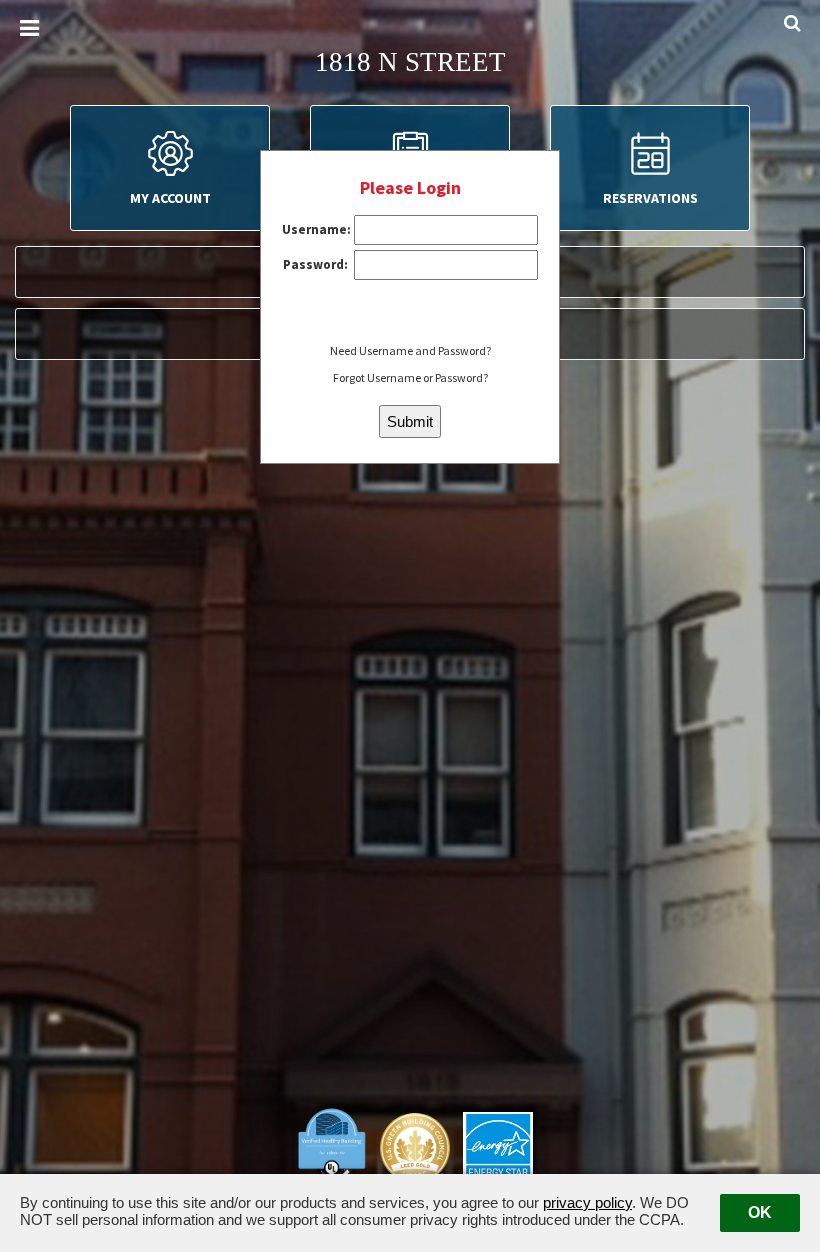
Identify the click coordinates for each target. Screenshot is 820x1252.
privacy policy (587, 1202)
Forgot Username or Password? (410, 377)
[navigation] (29, 29)
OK (760, 1212)
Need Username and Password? (410, 350)
